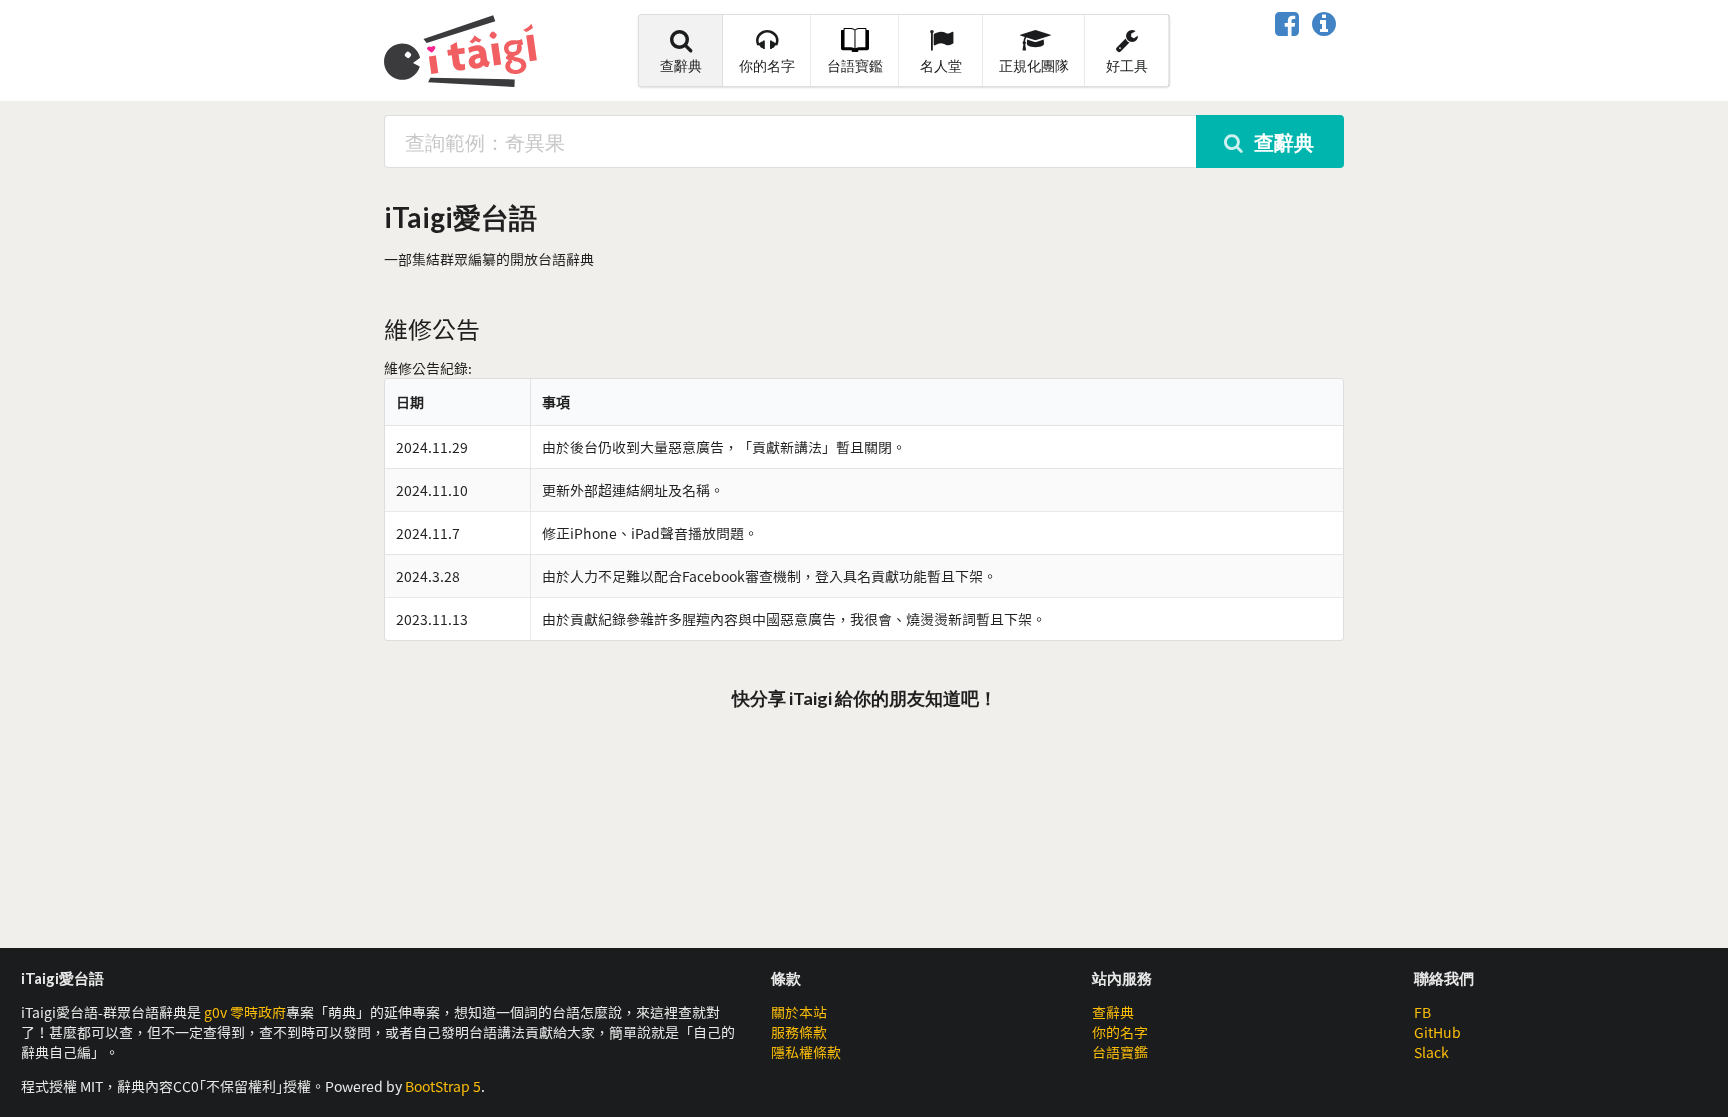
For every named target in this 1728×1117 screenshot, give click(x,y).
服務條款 (799, 1032)
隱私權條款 (806, 1052)
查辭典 (681, 65)
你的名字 (767, 65)
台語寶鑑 (855, 65)
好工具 (1127, 65)
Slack (1431, 1052)
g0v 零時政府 (245, 1012)
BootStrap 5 (443, 1086)
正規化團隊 (1034, 65)
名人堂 (941, 65)
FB (1422, 1012)
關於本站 (799, 1012)
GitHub (1437, 1032)
